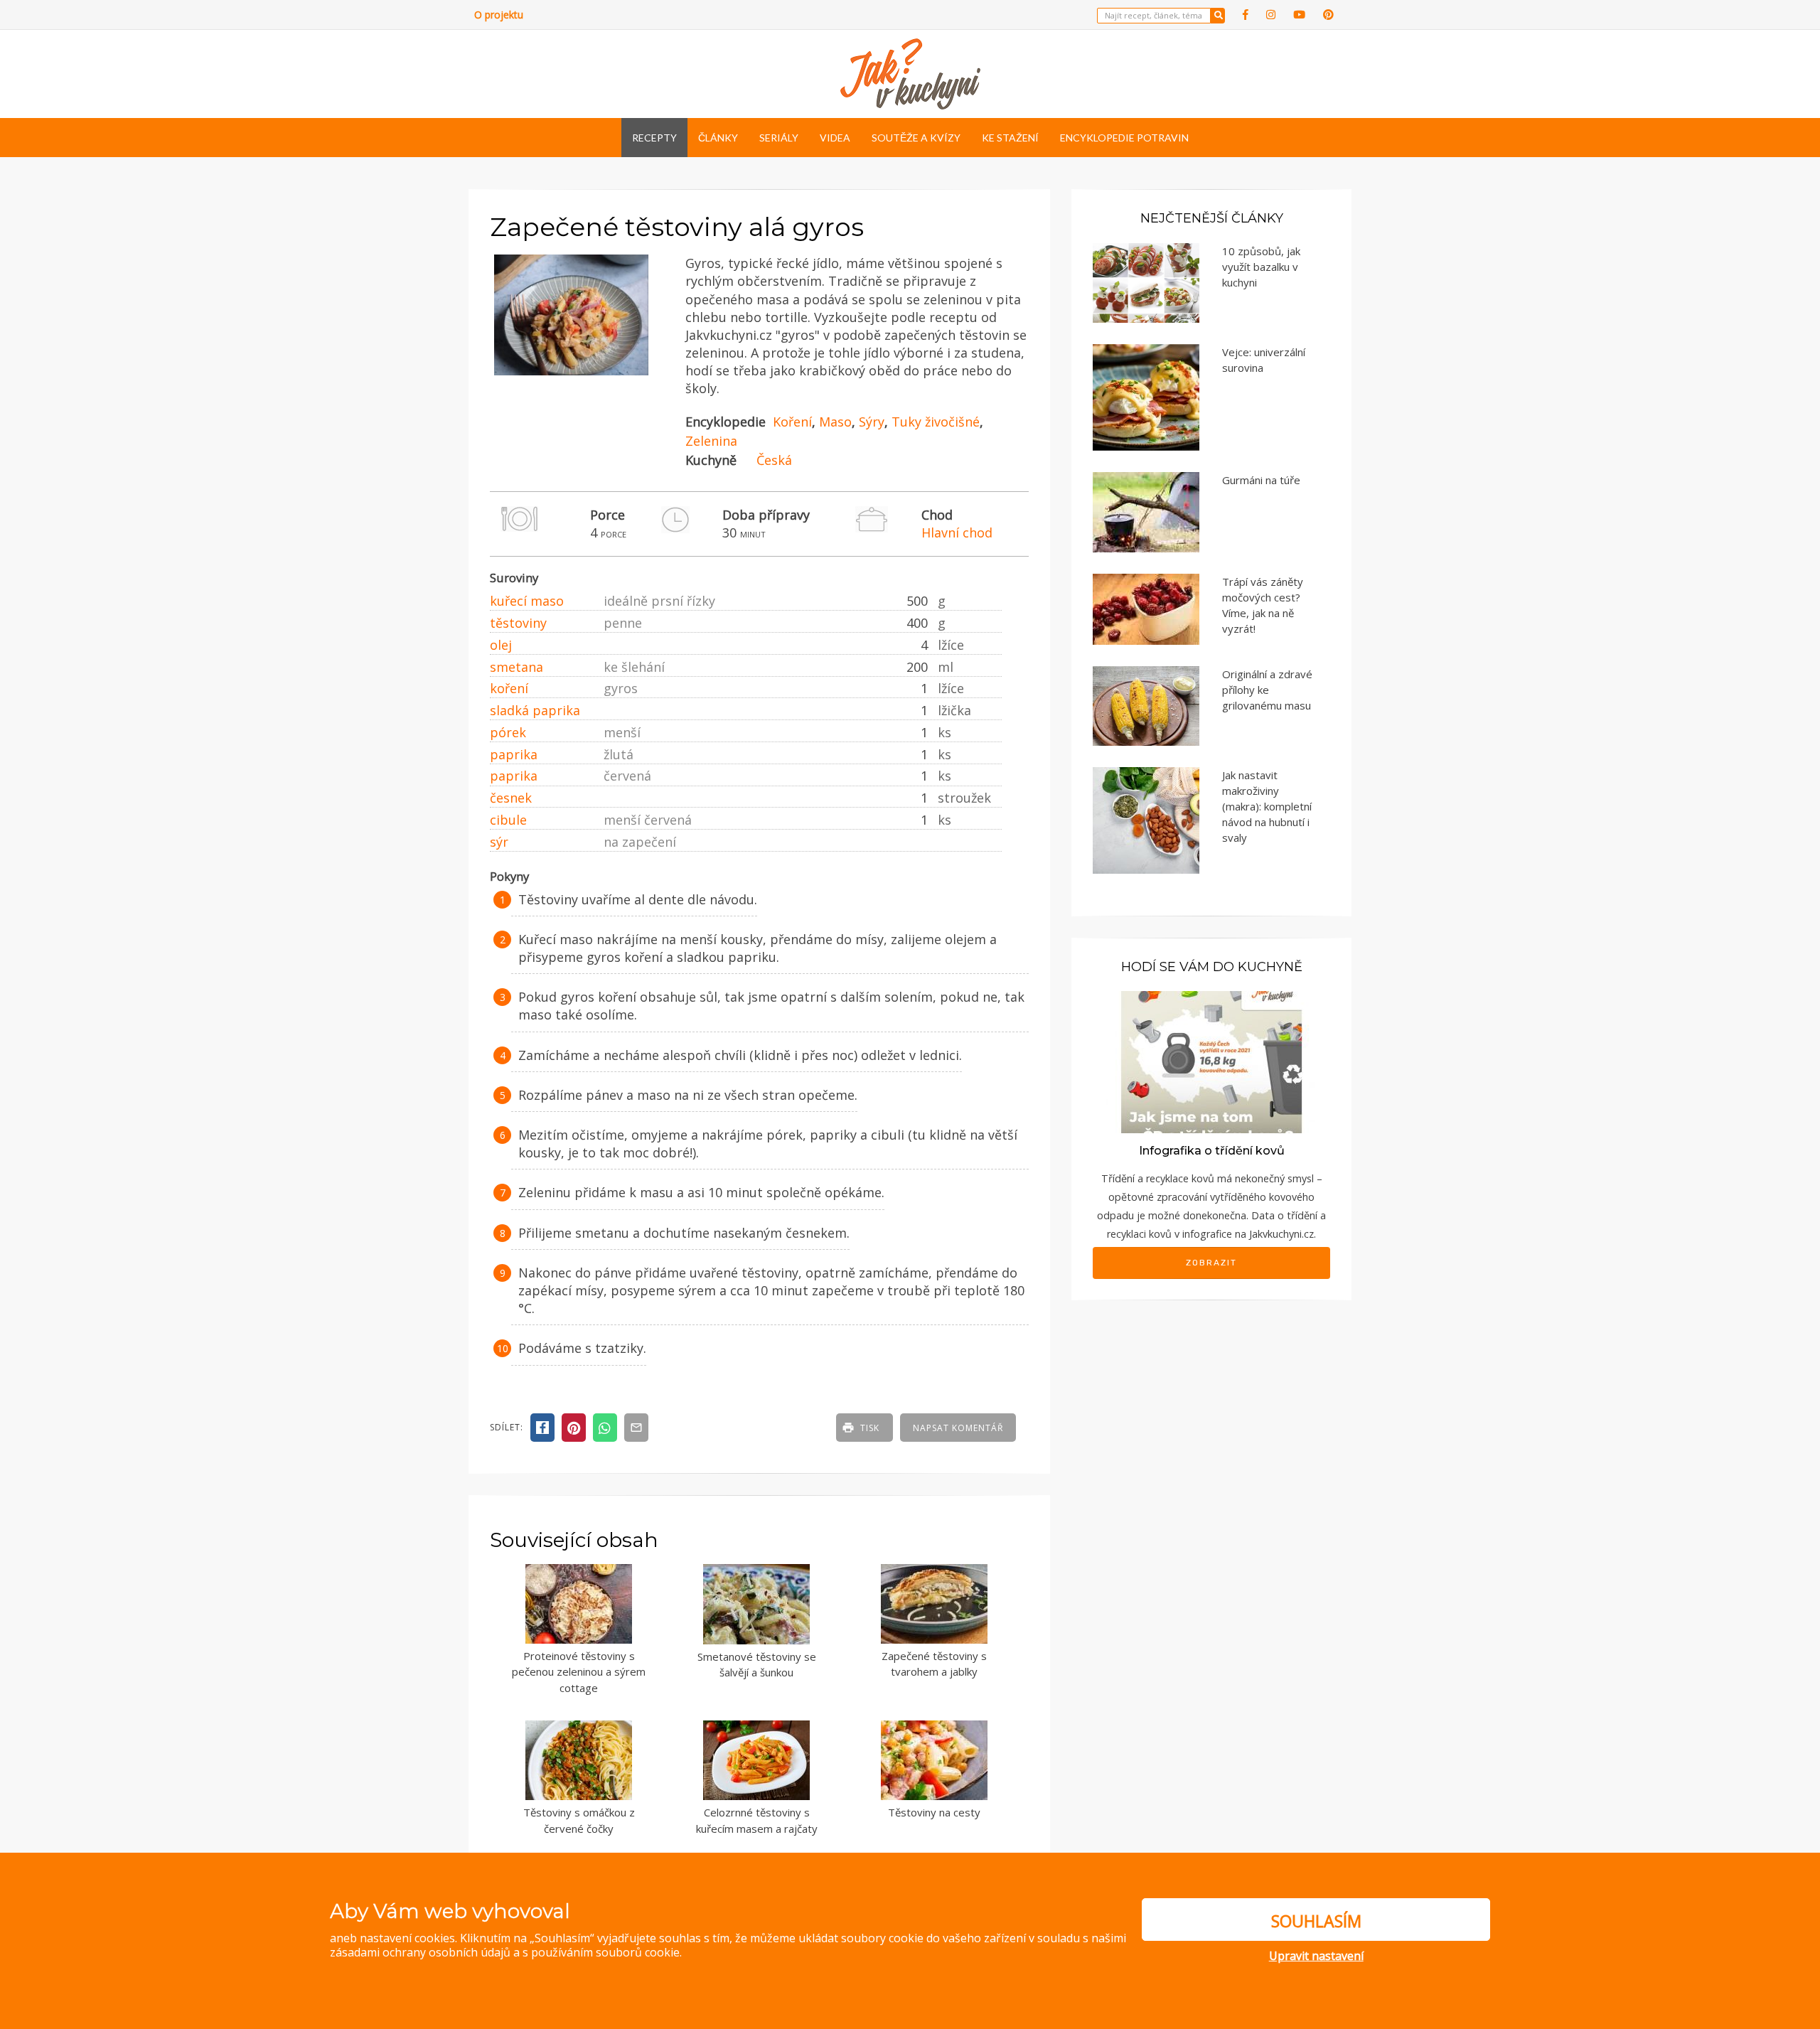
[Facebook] (1246, 15)
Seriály (779, 138)
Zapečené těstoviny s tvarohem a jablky (934, 1664)
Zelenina (711, 441)
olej (501, 645)
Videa (835, 138)
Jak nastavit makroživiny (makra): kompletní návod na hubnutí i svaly (1267, 806)
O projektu (499, 15)
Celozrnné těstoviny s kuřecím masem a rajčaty (757, 1820)
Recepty (654, 138)
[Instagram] (1271, 15)
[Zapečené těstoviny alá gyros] (571, 370)
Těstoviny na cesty (934, 1812)
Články (718, 138)
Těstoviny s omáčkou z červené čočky (579, 1820)
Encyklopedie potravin (1124, 138)
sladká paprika (535, 710)
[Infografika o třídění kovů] (1211, 1061)
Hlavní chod (957, 532)
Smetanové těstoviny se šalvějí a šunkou (757, 1665)
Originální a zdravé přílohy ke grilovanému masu (1267, 690)
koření (509, 688)
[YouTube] (1299, 15)
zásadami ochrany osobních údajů (420, 1952)
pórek (508, 732)
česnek (511, 798)
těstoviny (518, 623)
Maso (835, 422)
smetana (516, 667)
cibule (508, 820)
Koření (792, 422)
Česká (774, 460)
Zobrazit (1211, 1263)
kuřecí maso (527, 601)
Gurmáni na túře (1261, 480)
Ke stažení (1010, 138)
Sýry (872, 422)
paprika (514, 754)
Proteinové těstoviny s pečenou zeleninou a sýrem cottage (579, 1672)
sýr (499, 842)
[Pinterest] (1328, 15)
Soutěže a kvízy (916, 138)
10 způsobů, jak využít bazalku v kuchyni (1261, 267)
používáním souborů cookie (605, 1952)
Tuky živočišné (936, 422)
